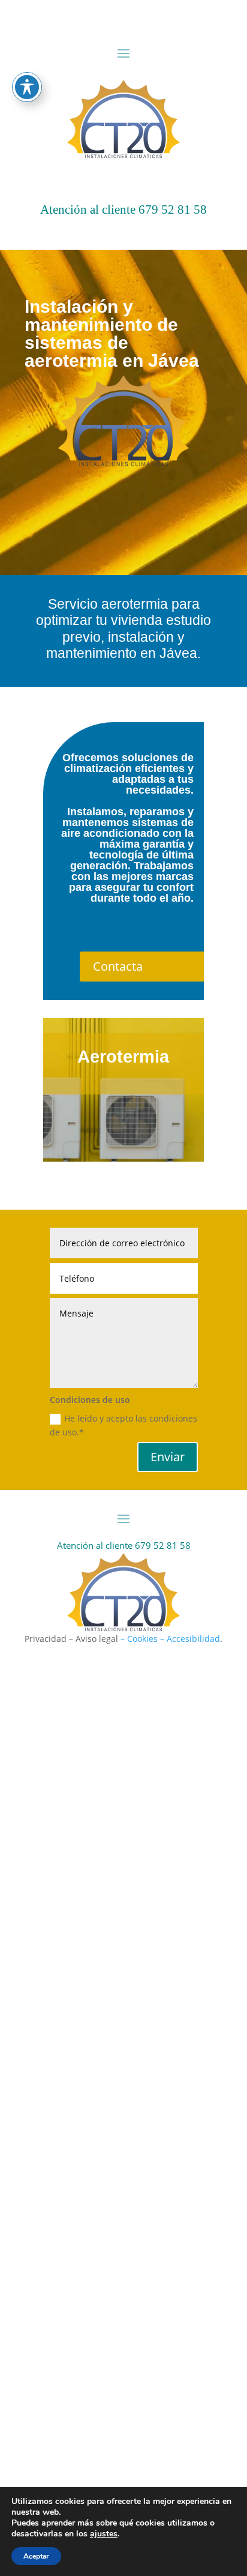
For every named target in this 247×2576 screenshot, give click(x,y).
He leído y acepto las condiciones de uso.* (123, 1425)
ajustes (104, 2534)
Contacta (118, 966)
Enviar (168, 1457)
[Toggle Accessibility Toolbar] (27, 87)
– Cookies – (142, 1639)
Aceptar (36, 2556)
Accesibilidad (193, 1639)
